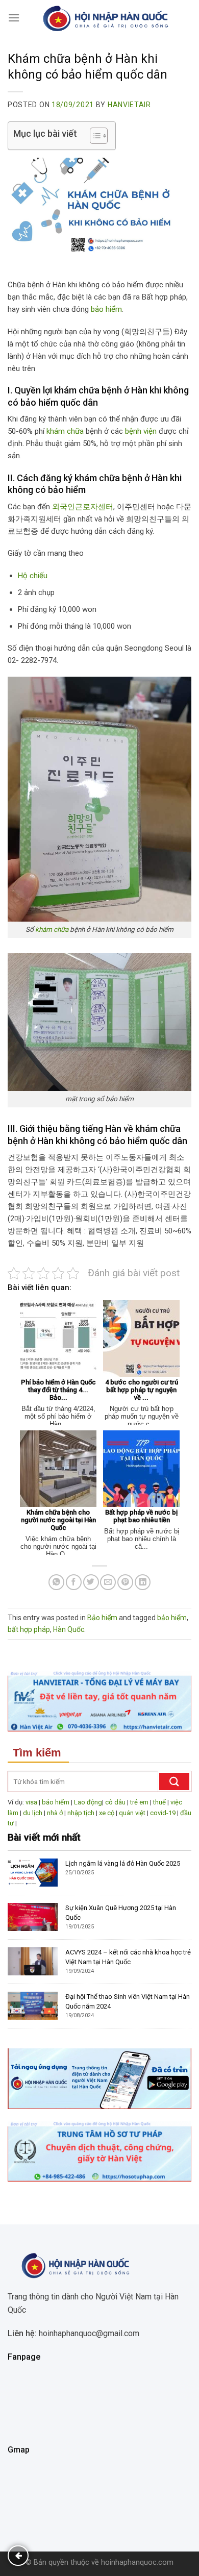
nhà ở (55, 1813)
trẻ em (139, 1802)
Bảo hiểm (102, 1618)
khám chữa (65, 431)
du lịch (33, 1813)
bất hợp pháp (29, 1629)
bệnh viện (141, 431)
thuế (159, 1802)
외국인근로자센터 (83, 507)
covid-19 (163, 1813)
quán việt (132, 1813)
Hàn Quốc (69, 1629)
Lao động (88, 1802)
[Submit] (174, 1781)
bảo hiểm (106, 309)
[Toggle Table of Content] (94, 136)
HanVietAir (129, 105)
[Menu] (14, 18)
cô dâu (115, 1802)
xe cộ (107, 1813)
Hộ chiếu (33, 576)
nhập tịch (81, 1813)
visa (31, 1802)
